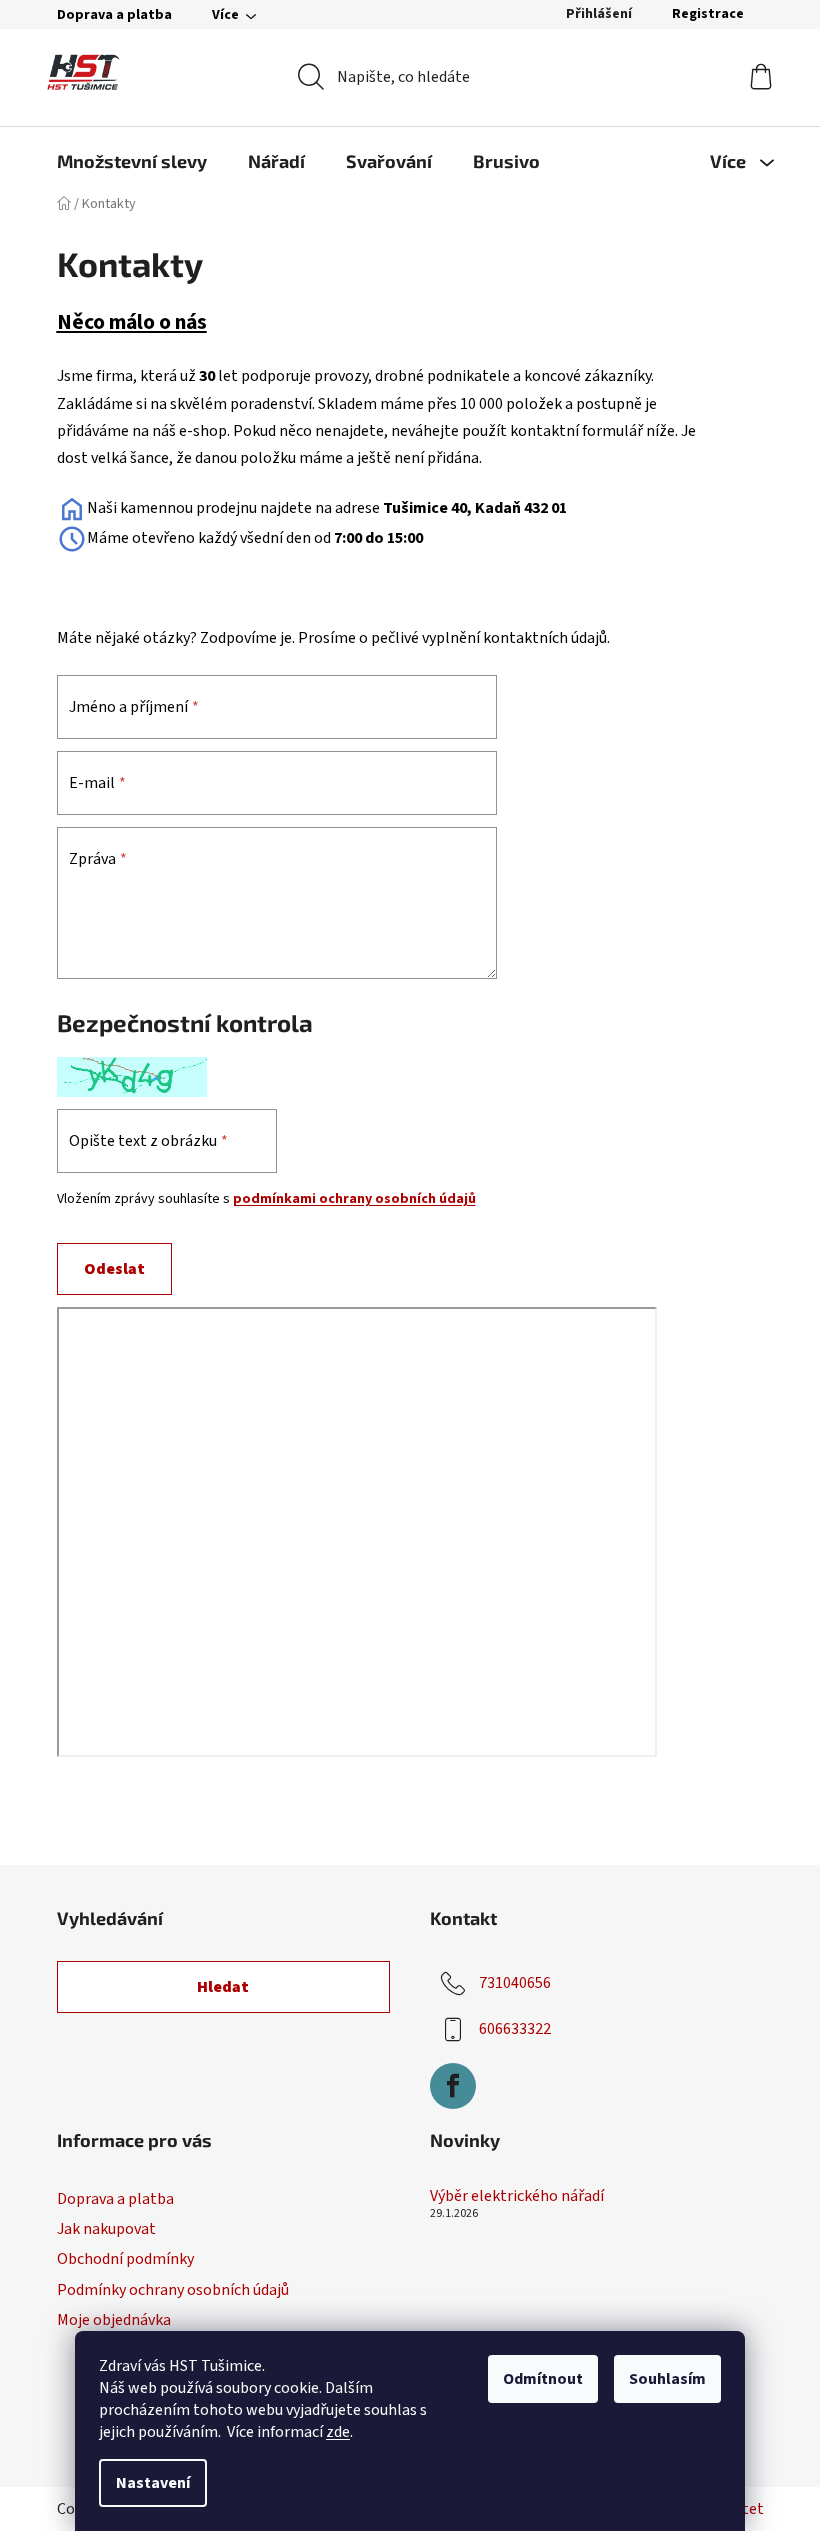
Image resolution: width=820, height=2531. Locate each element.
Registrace (708, 14)
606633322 (515, 2029)
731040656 (515, 1983)
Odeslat (114, 1269)
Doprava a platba (114, 15)
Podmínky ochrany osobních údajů (173, 2290)
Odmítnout (543, 2379)
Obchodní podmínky (125, 2259)
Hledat (223, 1987)
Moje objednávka (114, 2320)
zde (338, 2432)
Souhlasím (667, 2379)
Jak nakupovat (106, 2229)
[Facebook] (453, 2086)
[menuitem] (132, 161)
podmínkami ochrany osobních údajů (354, 1199)
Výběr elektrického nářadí (517, 2197)
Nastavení (153, 2483)
